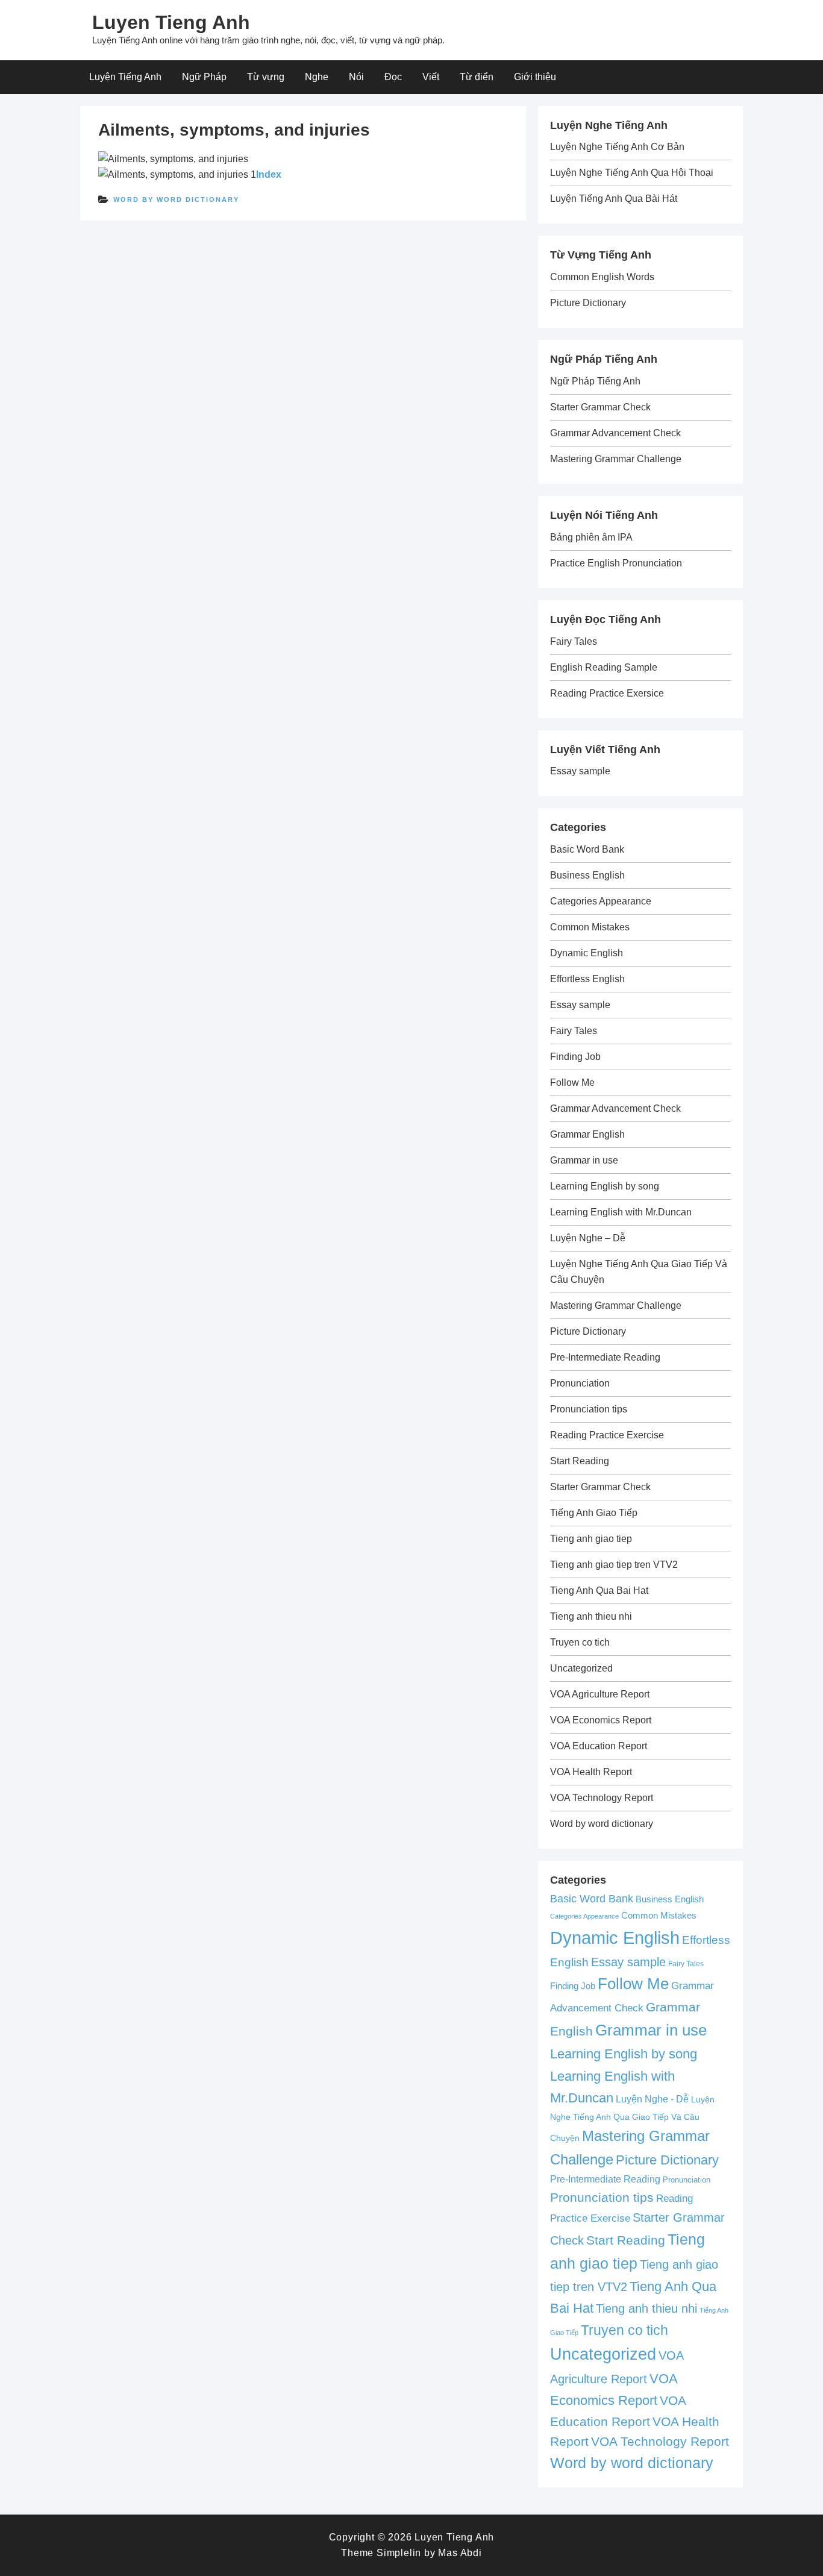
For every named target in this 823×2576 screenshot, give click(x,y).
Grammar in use (584, 1160)
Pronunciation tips (589, 1409)
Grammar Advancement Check (615, 433)
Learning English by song (605, 1186)
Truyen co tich (580, 1642)
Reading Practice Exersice (607, 693)
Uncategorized (581, 1668)
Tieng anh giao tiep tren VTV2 (614, 1565)
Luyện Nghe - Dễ (652, 2099)
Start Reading (580, 1461)
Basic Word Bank (587, 849)
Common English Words (602, 277)
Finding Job (575, 1057)
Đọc (393, 77)
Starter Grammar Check (600, 407)
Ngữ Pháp (204, 77)
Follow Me (572, 1083)
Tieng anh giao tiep (591, 1539)
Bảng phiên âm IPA (591, 537)
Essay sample (580, 771)
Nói (356, 77)
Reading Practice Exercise (607, 1435)
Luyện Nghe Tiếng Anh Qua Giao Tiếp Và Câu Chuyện (632, 2119)
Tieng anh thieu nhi (591, 1616)
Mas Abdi (460, 2553)
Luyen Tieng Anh (171, 22)
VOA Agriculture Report (600, 1694)
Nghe (317, 77)
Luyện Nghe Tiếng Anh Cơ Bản (617, 147)
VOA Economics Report (601, 1720)
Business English (587, 875)
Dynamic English (587, 953)
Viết (431, 77)
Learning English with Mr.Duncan (621, 1212)
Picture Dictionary (588, 303)
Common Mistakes (590, 927)
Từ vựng (266, 77)
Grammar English (587, 1134)
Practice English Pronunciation (616, 563)
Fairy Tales (574, 641)
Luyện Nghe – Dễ (588, 1238)
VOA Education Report (599, 1746)
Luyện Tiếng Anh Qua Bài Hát (614, 199)
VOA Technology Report (602, 1798)
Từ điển (477, 77)
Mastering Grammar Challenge (616, 459)
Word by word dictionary (176, 199)
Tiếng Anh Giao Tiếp (594, 1513)
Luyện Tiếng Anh (125, 77)
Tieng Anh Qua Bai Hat (599, 1590)
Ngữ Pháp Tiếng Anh (595, 381)
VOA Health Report (591, 1772)
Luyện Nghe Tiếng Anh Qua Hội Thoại (632, 173)
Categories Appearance (601, 901)
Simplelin (399, 2553)
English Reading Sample (604, 667)
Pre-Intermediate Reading (605, 1357)
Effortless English (587, 979)
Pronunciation (580, 1383)
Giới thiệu (535, 77)
